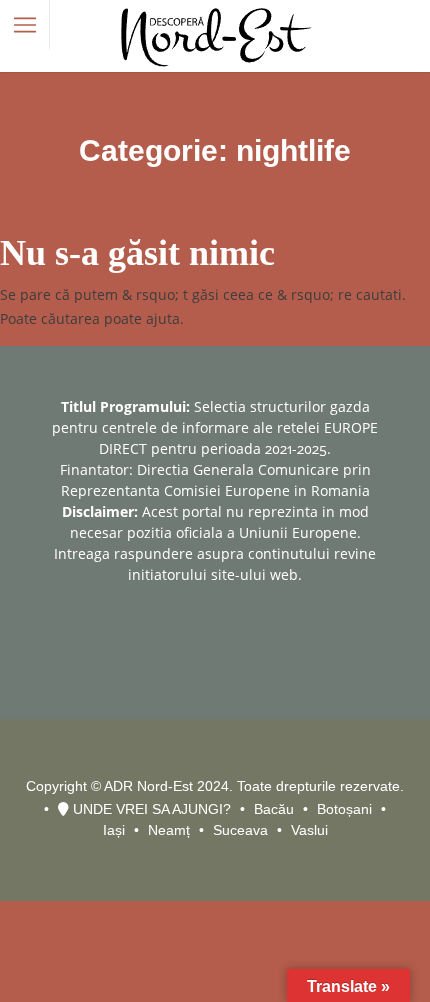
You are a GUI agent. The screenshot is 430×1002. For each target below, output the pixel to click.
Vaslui (309, 830)
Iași (114, 830)
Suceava (240, 830)
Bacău (274, 809)
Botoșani (344, 809)
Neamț (169, 830)
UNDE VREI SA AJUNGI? (150, 809)
